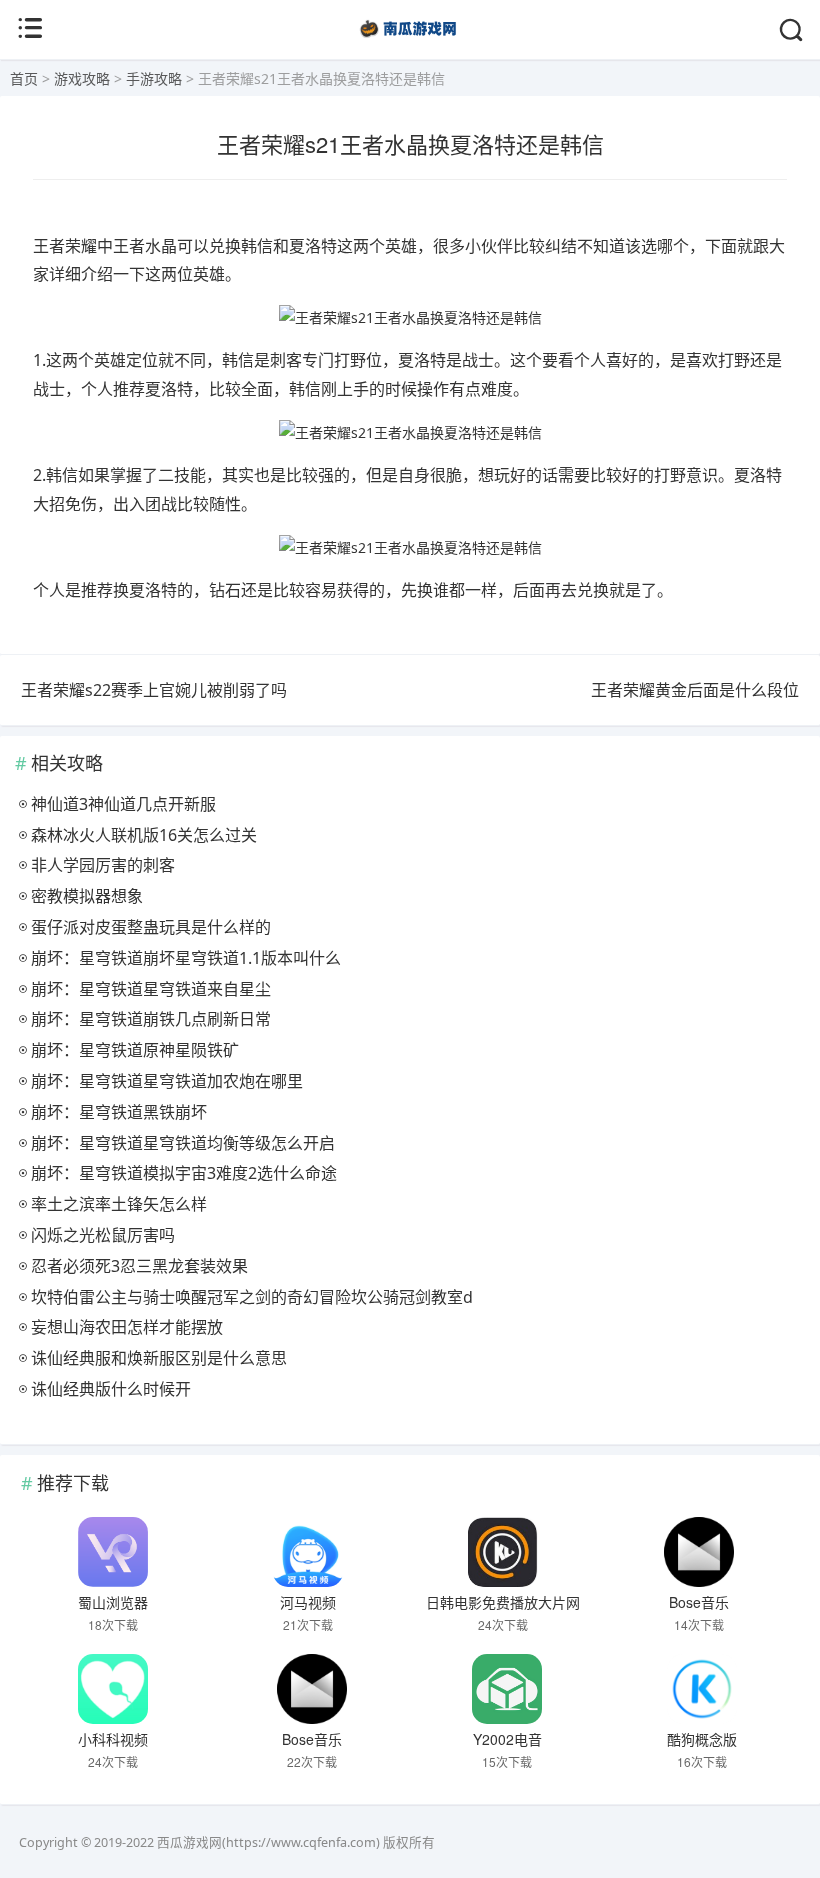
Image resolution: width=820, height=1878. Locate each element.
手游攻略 (154, 78)
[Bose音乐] (699, 1552)
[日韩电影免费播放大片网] (504, 1552)
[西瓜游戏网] (410, 39)
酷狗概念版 (702, 1739)
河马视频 (308, 1602)
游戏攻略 (82, 78)
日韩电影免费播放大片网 (503, 1602)
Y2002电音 (507, 1739)
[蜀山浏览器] (113, 1552)
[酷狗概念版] (703, 1689)
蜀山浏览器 (113, 1602)
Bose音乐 (699, 1602)
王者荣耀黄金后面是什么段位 (695, 690)
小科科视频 (113, 1739)
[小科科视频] (113, 1689)
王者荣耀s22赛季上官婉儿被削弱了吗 (154, 690)
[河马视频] (308, 1552)
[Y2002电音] (507, 1689)
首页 (24, 78)
